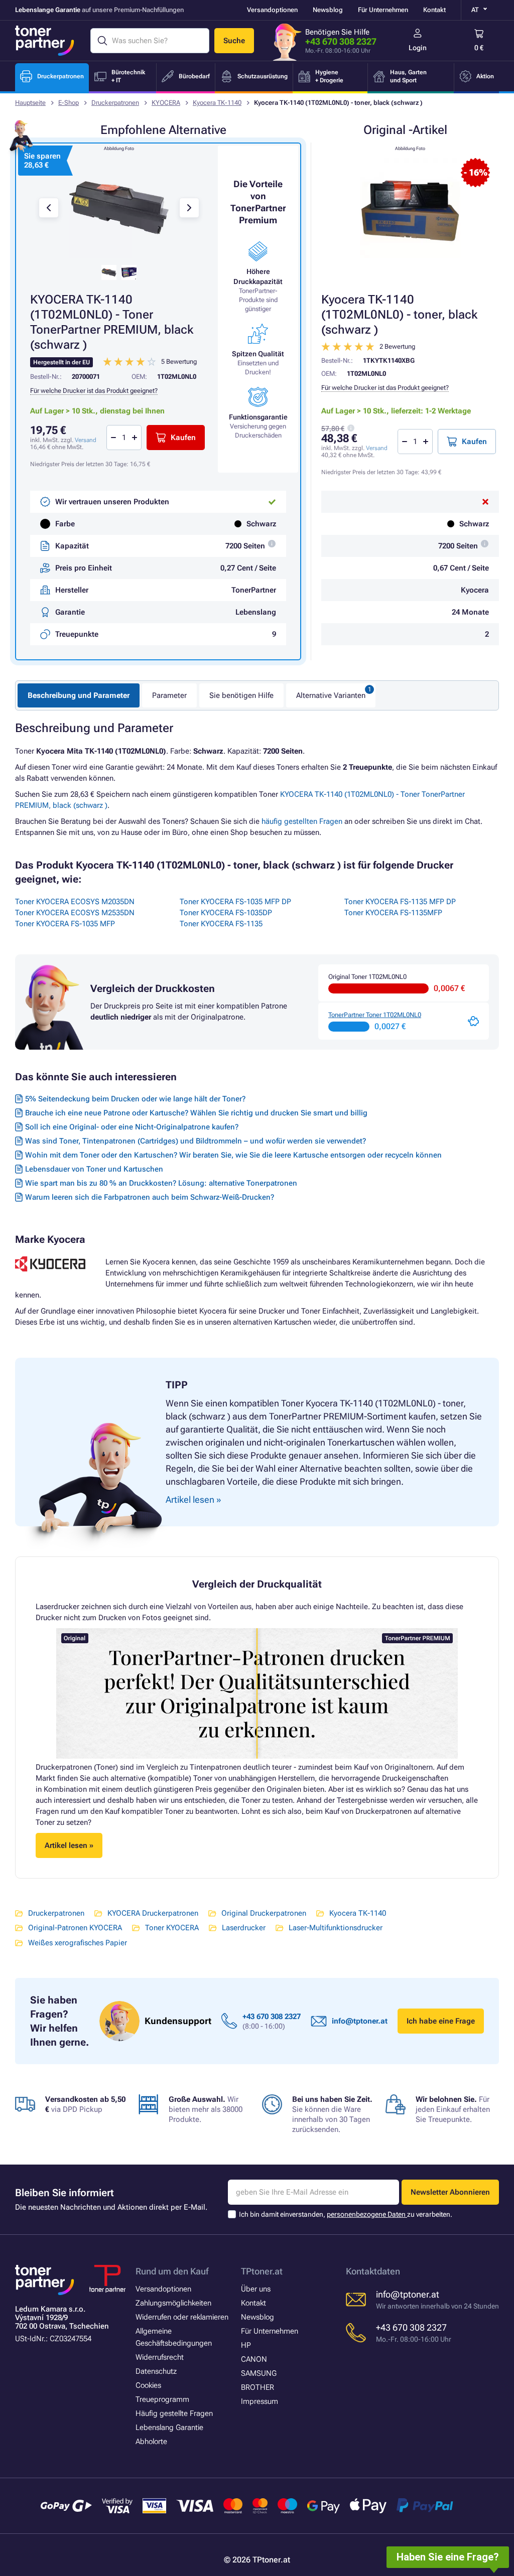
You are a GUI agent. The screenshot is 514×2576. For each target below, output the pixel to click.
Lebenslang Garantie (169, 2427)
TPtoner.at (262, 2271)
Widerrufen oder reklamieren (182, 2317)
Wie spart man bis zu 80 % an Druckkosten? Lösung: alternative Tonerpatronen (161, 1183)
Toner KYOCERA (172, 1928)
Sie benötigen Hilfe (241, 695)
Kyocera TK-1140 (217, 103)
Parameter (169, 695)
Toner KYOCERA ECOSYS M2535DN (75, 913)
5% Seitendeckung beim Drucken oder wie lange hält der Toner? (135, 1099)
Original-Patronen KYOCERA (75, 1928)
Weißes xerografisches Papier (78, 1943)
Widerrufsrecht (160, 2357)
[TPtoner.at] (45, 41)
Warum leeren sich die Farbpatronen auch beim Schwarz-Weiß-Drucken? (150, 1197)
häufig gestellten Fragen (302, 821)
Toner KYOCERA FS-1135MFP (393, 913)
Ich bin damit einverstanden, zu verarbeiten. (346, 2214)
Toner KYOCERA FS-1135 (221, 924)
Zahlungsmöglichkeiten (173, 2303)
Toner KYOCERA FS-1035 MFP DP (235, 902)
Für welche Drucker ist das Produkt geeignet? (385, 388)
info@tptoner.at (360, 2021)
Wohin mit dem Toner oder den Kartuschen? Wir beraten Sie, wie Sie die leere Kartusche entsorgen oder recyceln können (233, 1155)
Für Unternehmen (383, 10)
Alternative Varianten (331, 695)
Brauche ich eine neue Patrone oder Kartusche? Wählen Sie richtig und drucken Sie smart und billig (196, 1113)
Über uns (256, 2289)
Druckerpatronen (115, 103)
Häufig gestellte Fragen (174, 2413)
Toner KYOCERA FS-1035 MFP (65, 924)
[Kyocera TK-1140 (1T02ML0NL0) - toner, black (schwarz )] (410, 208)
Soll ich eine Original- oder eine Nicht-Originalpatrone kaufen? (132, 1127)
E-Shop (69, 103)
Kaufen (474, 442)
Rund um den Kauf (172, 2271)
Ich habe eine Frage (441, 2021)
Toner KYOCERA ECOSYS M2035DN (75, 902)
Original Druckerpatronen (264, 1913)
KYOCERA (166, 103)
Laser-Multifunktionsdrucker (336, 1928)
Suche (234, 41)
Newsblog (328, 10)
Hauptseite (30, 103)
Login (418, 48)
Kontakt (434, 10)
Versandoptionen (272, 10)
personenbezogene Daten (367, 2214)
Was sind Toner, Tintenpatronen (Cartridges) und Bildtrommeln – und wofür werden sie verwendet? (196, 1141)
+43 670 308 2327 (341, 41)
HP (246, 2345)
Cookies (148, 2385)
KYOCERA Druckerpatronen (153, 1913)
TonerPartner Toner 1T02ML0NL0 (375, 1015)
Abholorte (151, 2442)
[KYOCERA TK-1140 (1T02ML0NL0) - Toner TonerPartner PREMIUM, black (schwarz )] (119, 208)
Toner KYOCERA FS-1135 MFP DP (400, 902)
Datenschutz (156, 2371)
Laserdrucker (244, 1928)
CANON (254, 2359)
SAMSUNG (259, 2373)
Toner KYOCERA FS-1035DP (226, 913)
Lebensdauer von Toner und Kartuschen (94, 1169)
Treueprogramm (162, 2399)
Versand (377, 448)
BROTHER (258, 2387)
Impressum (260, 2401)
